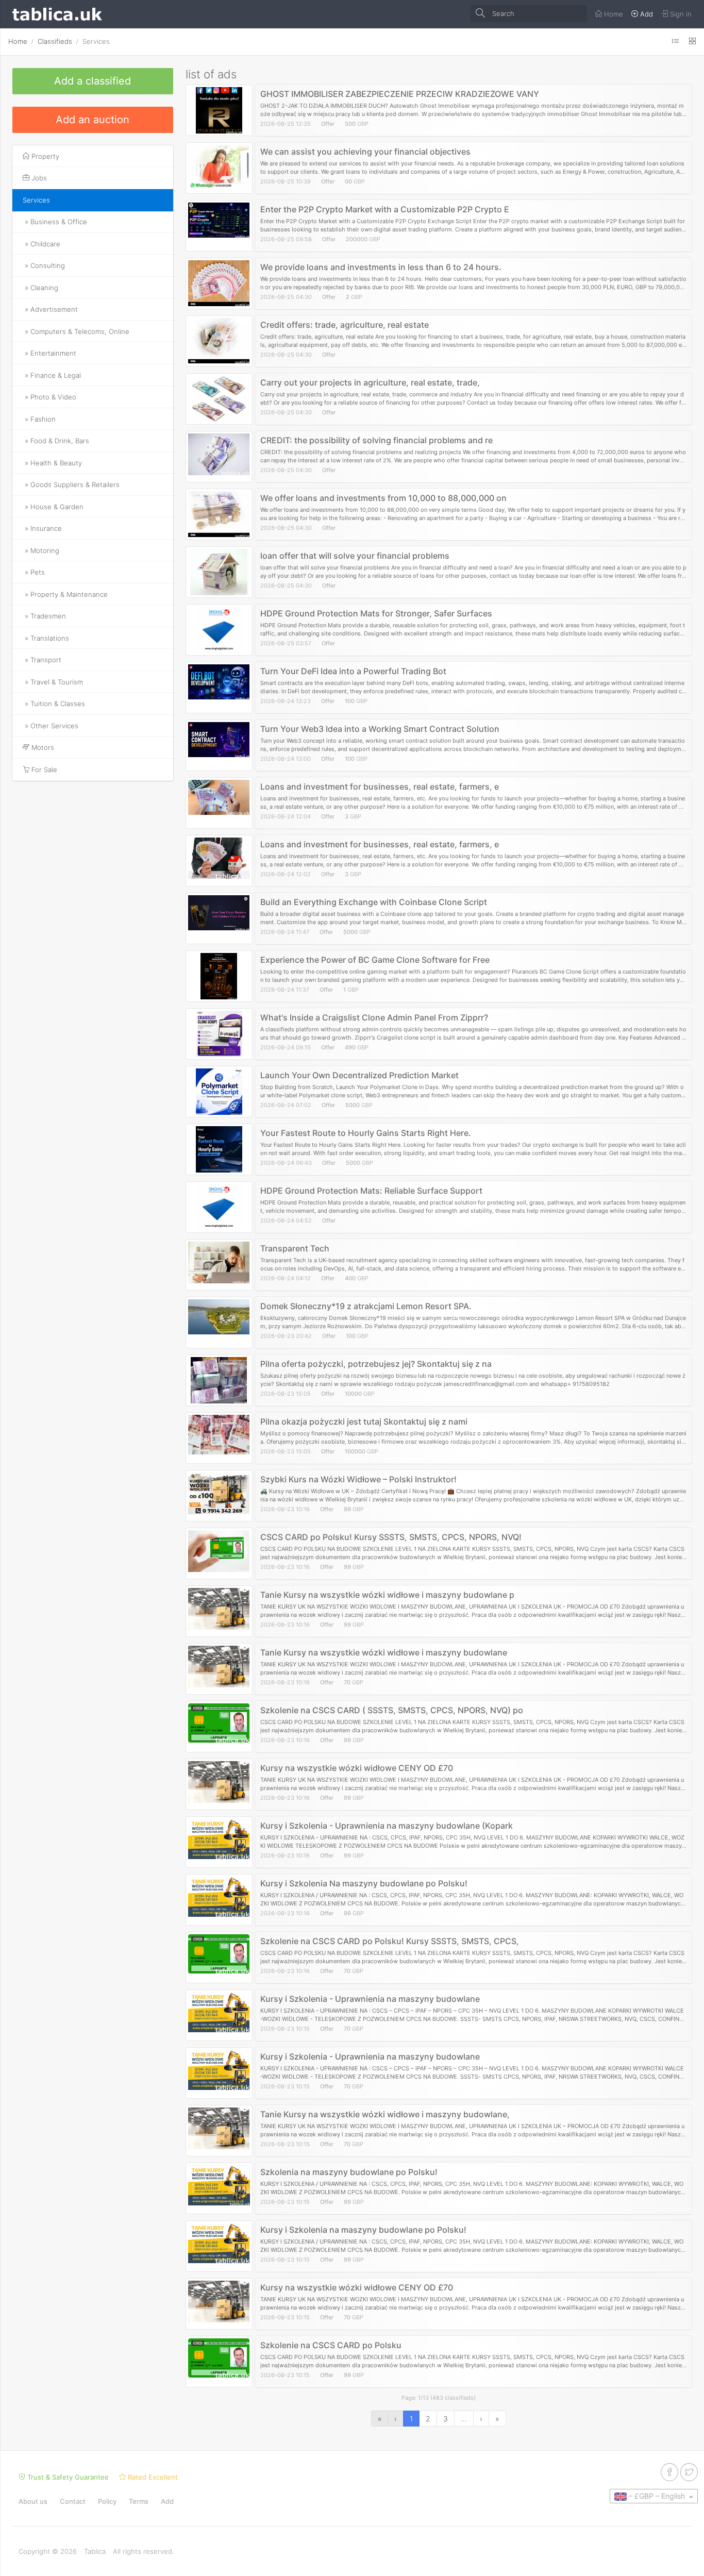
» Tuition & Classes (54, 704)
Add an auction (93, 120)
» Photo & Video (49, 397)
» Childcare (41, 244)
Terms (139, 2501)
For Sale (43, 770)
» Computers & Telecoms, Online (76, 331)
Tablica (95, 2551)
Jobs (38, 178)
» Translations (46, 638)
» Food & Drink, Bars (56, 441)
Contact (73, 2501)
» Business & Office (55, 222)
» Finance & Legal (52, 375)
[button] (654, 2496)
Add (167, 2501)
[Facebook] (669, 2472)
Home (18, 41)
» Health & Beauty (52, 463)
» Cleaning (40, 288)
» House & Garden (53, 507)
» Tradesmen (44, 616)
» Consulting (44, 265)
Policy (107, 2501)
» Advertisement (50, 309)
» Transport (42, 660)
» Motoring (41, 550)
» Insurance (42, 528)
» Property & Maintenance (65, 594)
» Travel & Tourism (53, 682)
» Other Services (51, 726)
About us (33, 2501)
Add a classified (93, 81)
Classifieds (55, 41)
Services (96, 41)
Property (44, 156)
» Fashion (39, 419)
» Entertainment (49, 353)
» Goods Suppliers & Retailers (71, 484)
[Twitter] (689, 2472)
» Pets (34, 572)
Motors (42, 747)
